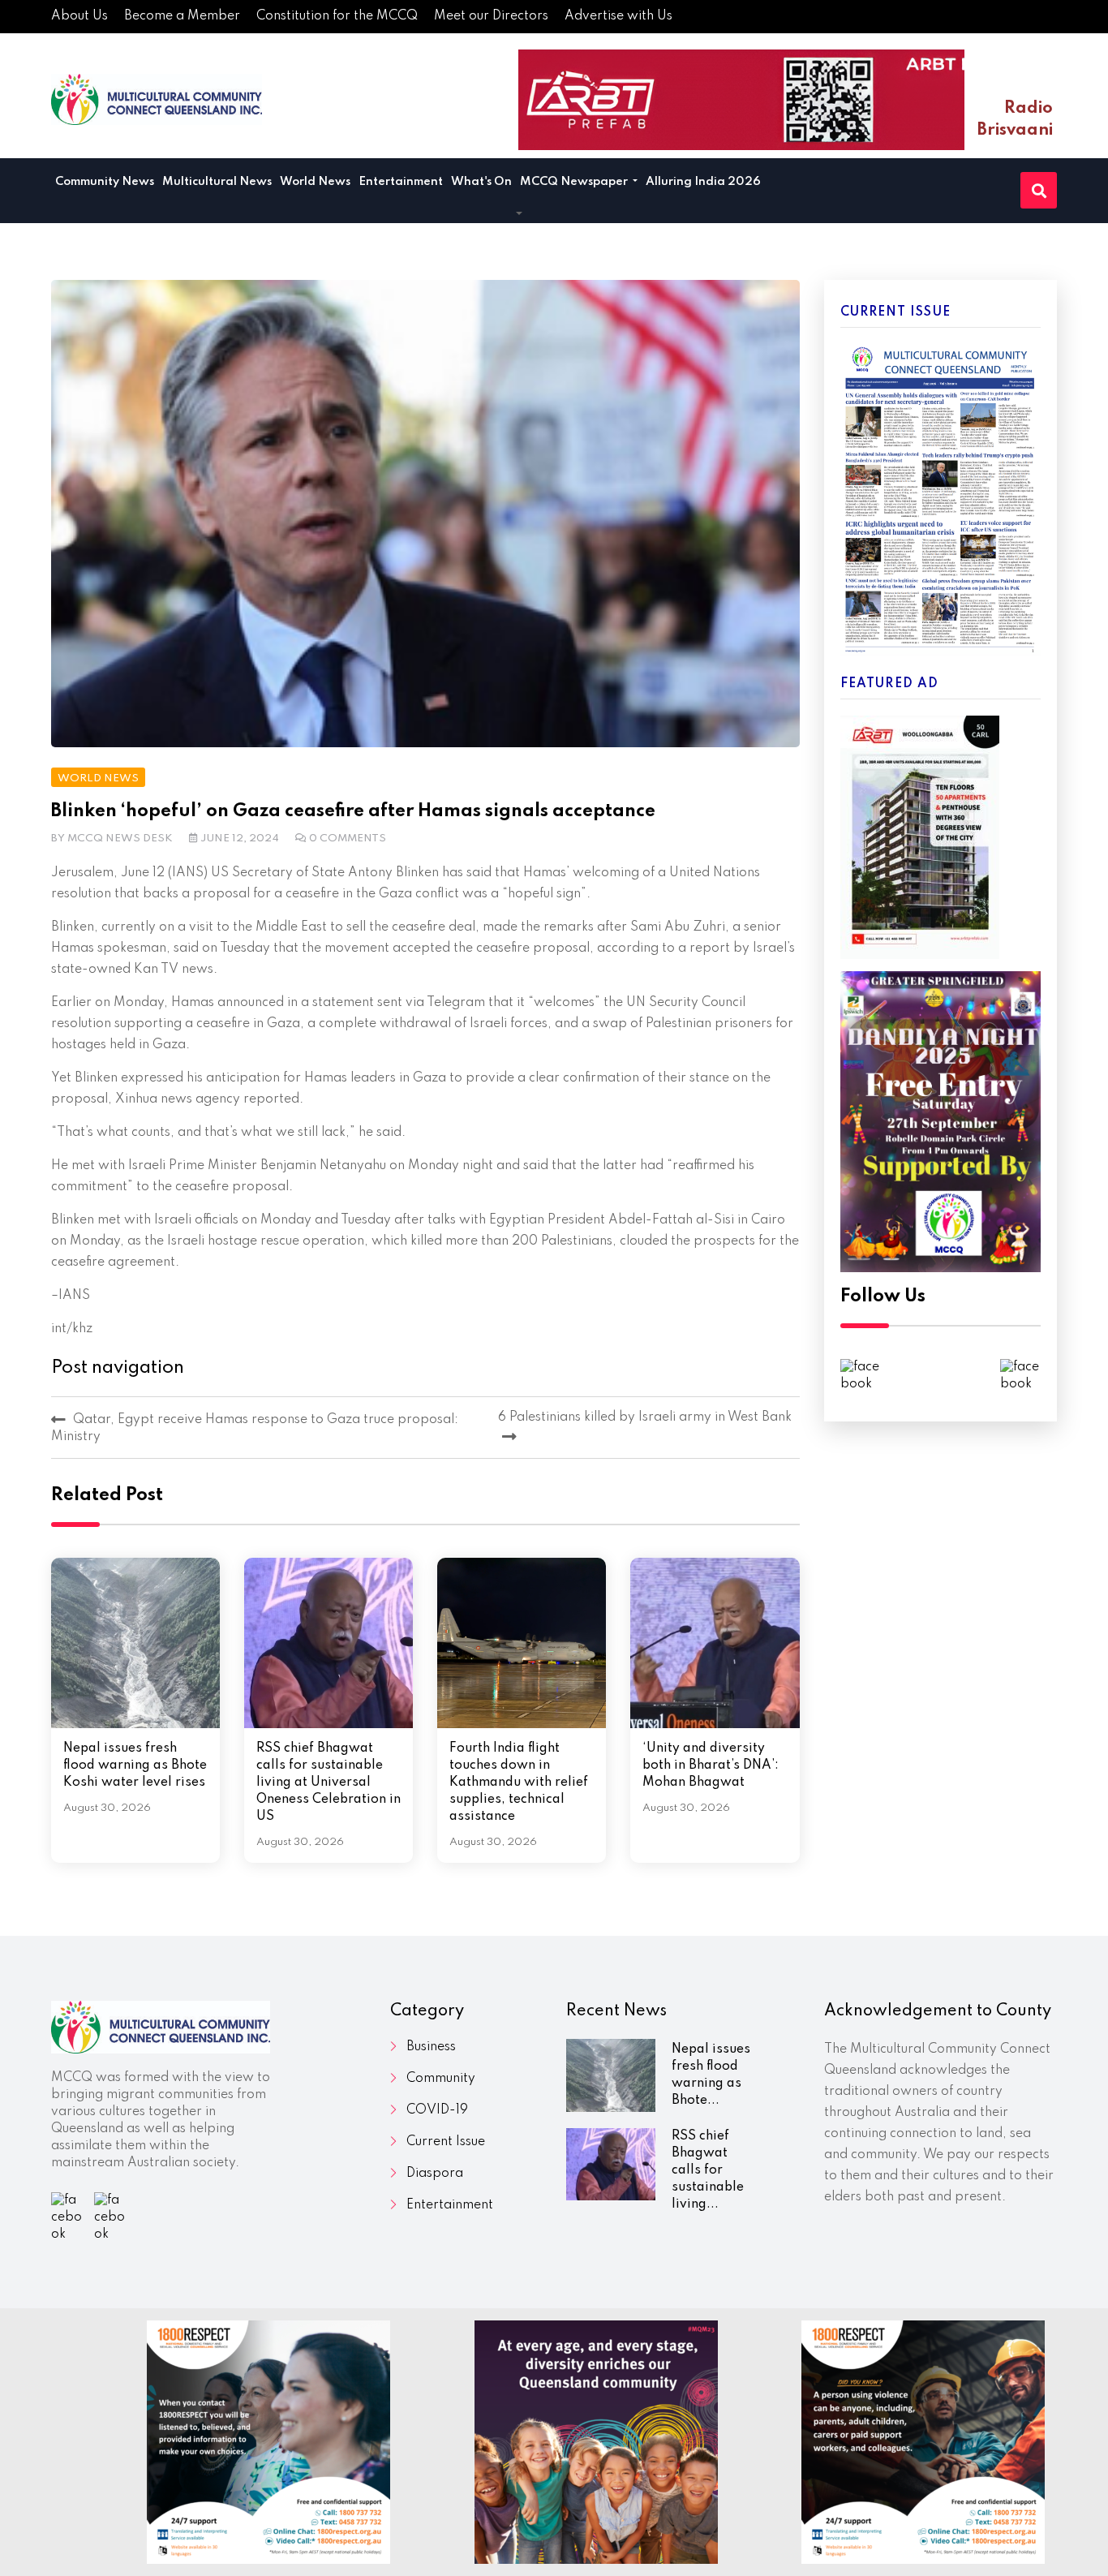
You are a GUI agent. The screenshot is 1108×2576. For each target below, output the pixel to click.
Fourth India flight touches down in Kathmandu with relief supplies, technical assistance (519, 1783)
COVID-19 (437, 2110)
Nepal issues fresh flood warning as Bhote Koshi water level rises (135, 1765)
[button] (519, 214)
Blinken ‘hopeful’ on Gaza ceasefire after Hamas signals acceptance (353, 811)
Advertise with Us (618, 16)
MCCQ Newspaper (575, 182)
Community (441, 2079)
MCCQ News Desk (120, 839)
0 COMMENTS (348, 839)
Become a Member (182, 16)
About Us (79, 16)
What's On (481, 182)
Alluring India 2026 (703, 182)
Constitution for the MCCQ (337, 16)
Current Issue (446, 2142)
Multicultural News (217, 182)
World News (315, 182)
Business (431, 2047)
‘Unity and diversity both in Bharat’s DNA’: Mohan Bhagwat (711, 1765)
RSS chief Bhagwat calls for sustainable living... (708, 2170)
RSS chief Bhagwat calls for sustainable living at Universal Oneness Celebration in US (329, 1783)
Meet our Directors (491, 16)
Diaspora (435, 2174)
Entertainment (401, 182)
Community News (105, 182)
